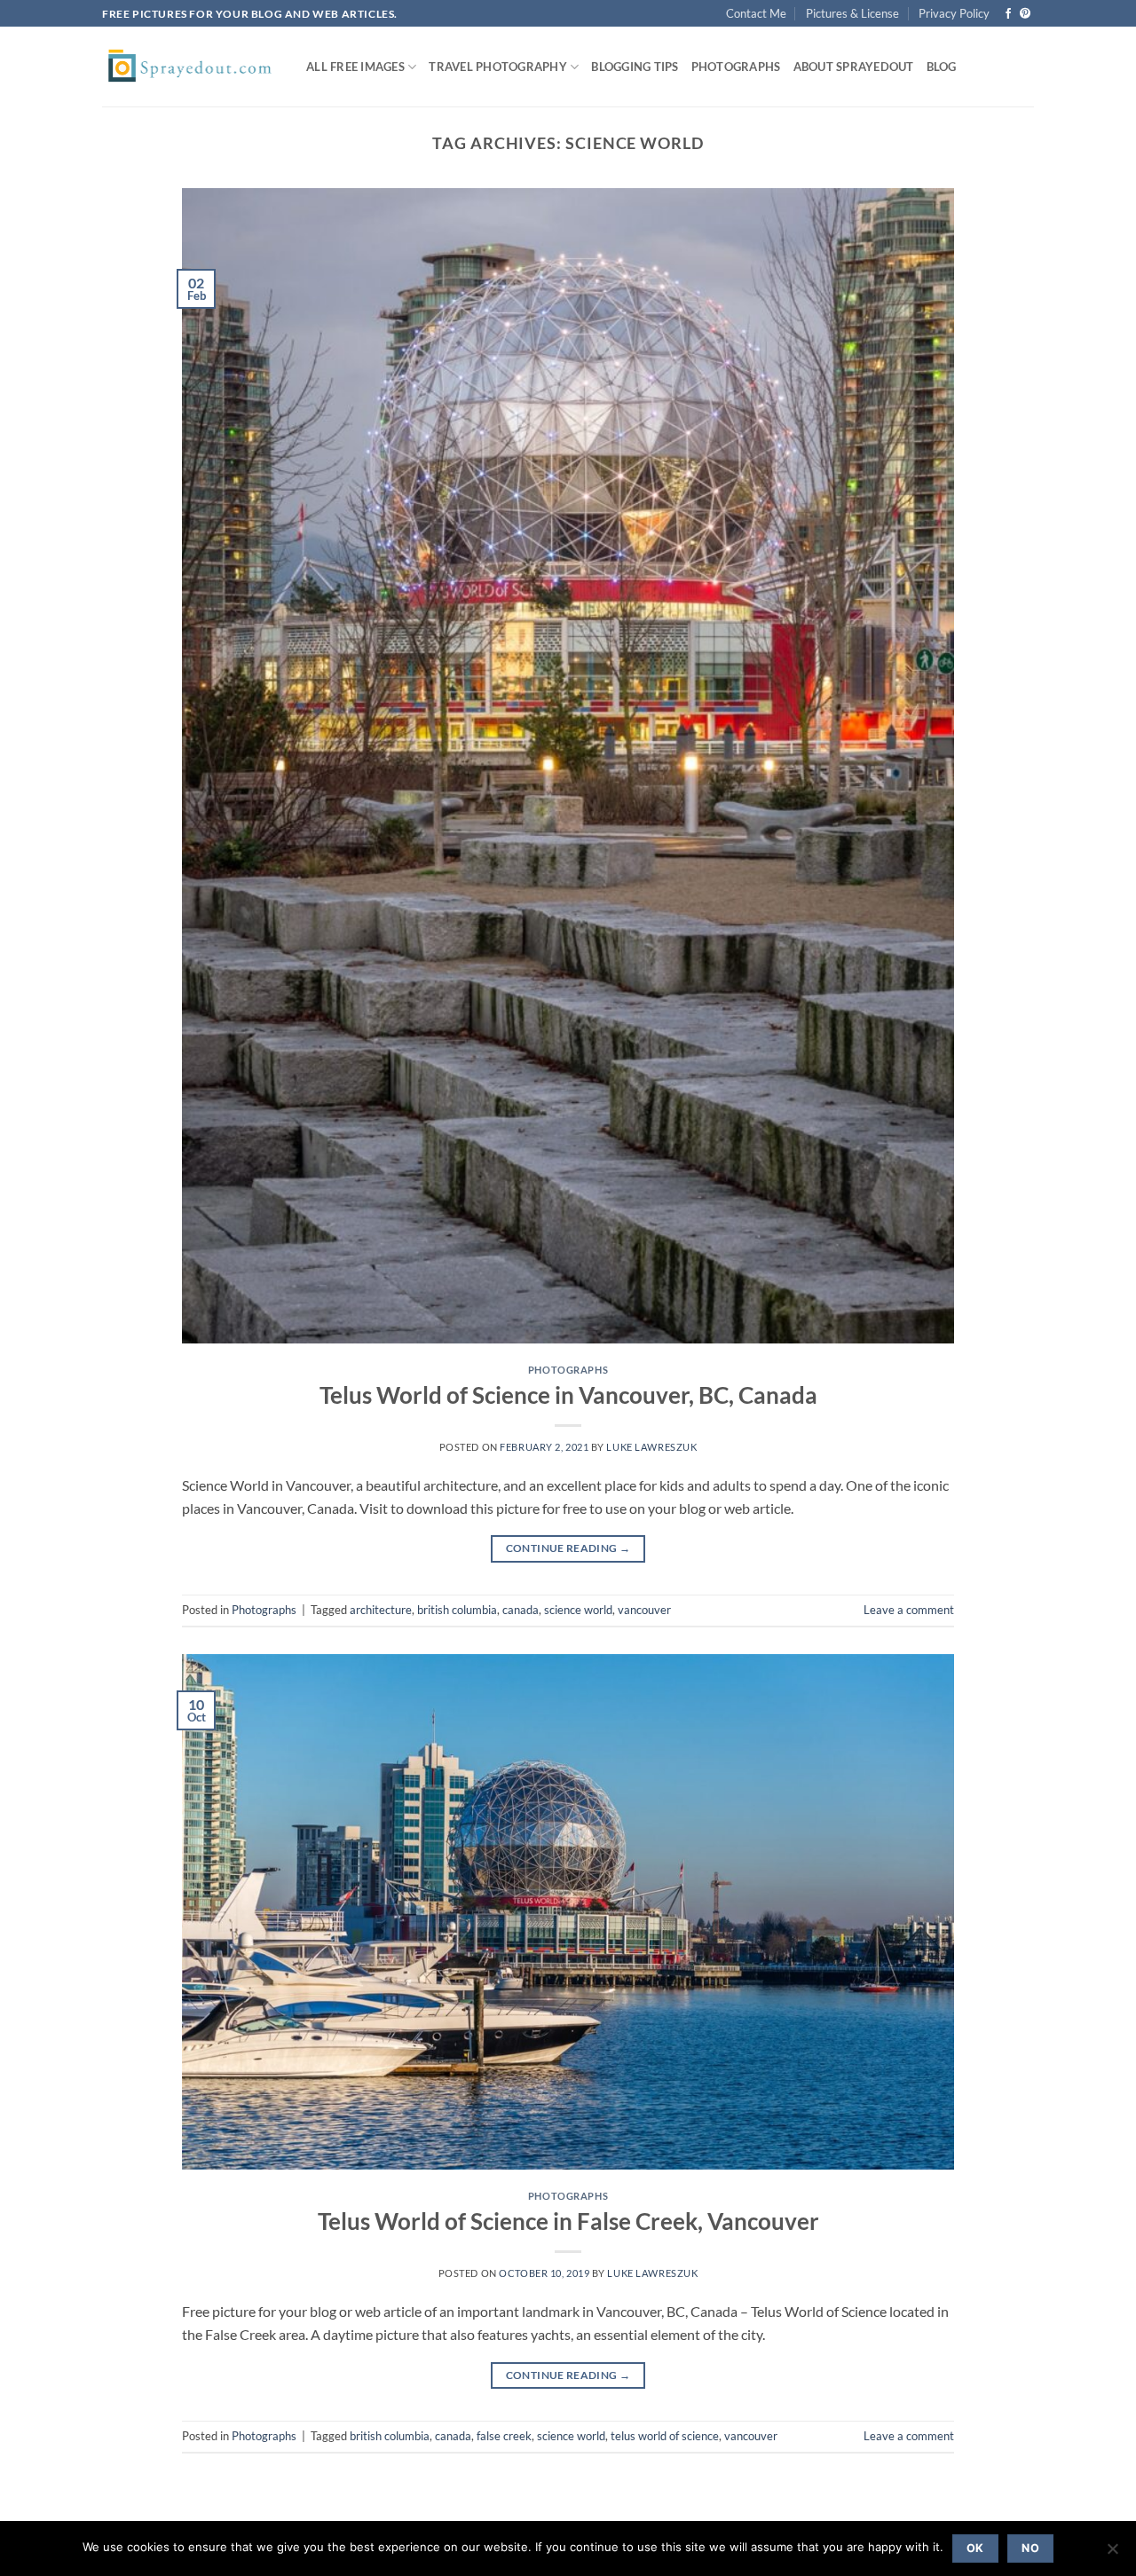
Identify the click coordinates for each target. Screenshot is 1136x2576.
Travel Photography (498, 67)
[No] (1112, 2554)
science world (578, 1610)
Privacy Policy (954, 13)
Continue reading (568, 1548)
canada (521, 1610)
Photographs (736, 67)
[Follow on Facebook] (1008, 14)
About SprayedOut (854, 67)
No (1030, 2548)
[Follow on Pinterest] (1025, 14)
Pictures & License (852, 13)
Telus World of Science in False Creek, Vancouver (568, 2221)
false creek (504, 2436)
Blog (942, 67)
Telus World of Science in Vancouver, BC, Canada (568, 1395)
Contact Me (756, 13)
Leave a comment (909, 1610)
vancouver (644, 1610)
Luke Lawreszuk (651, 1447)
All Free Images (355, 67)
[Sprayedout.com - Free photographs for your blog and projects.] (191, 67)
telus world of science (665, 2436)
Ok (975, 2548)
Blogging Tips (635, 67)
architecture (381, 1610)
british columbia (457, 1610)
